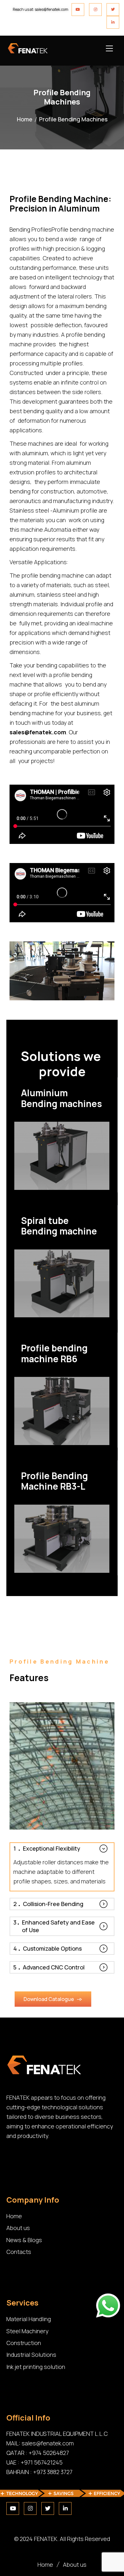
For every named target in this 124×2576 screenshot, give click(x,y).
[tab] (62, 1848)
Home (25, 119)
